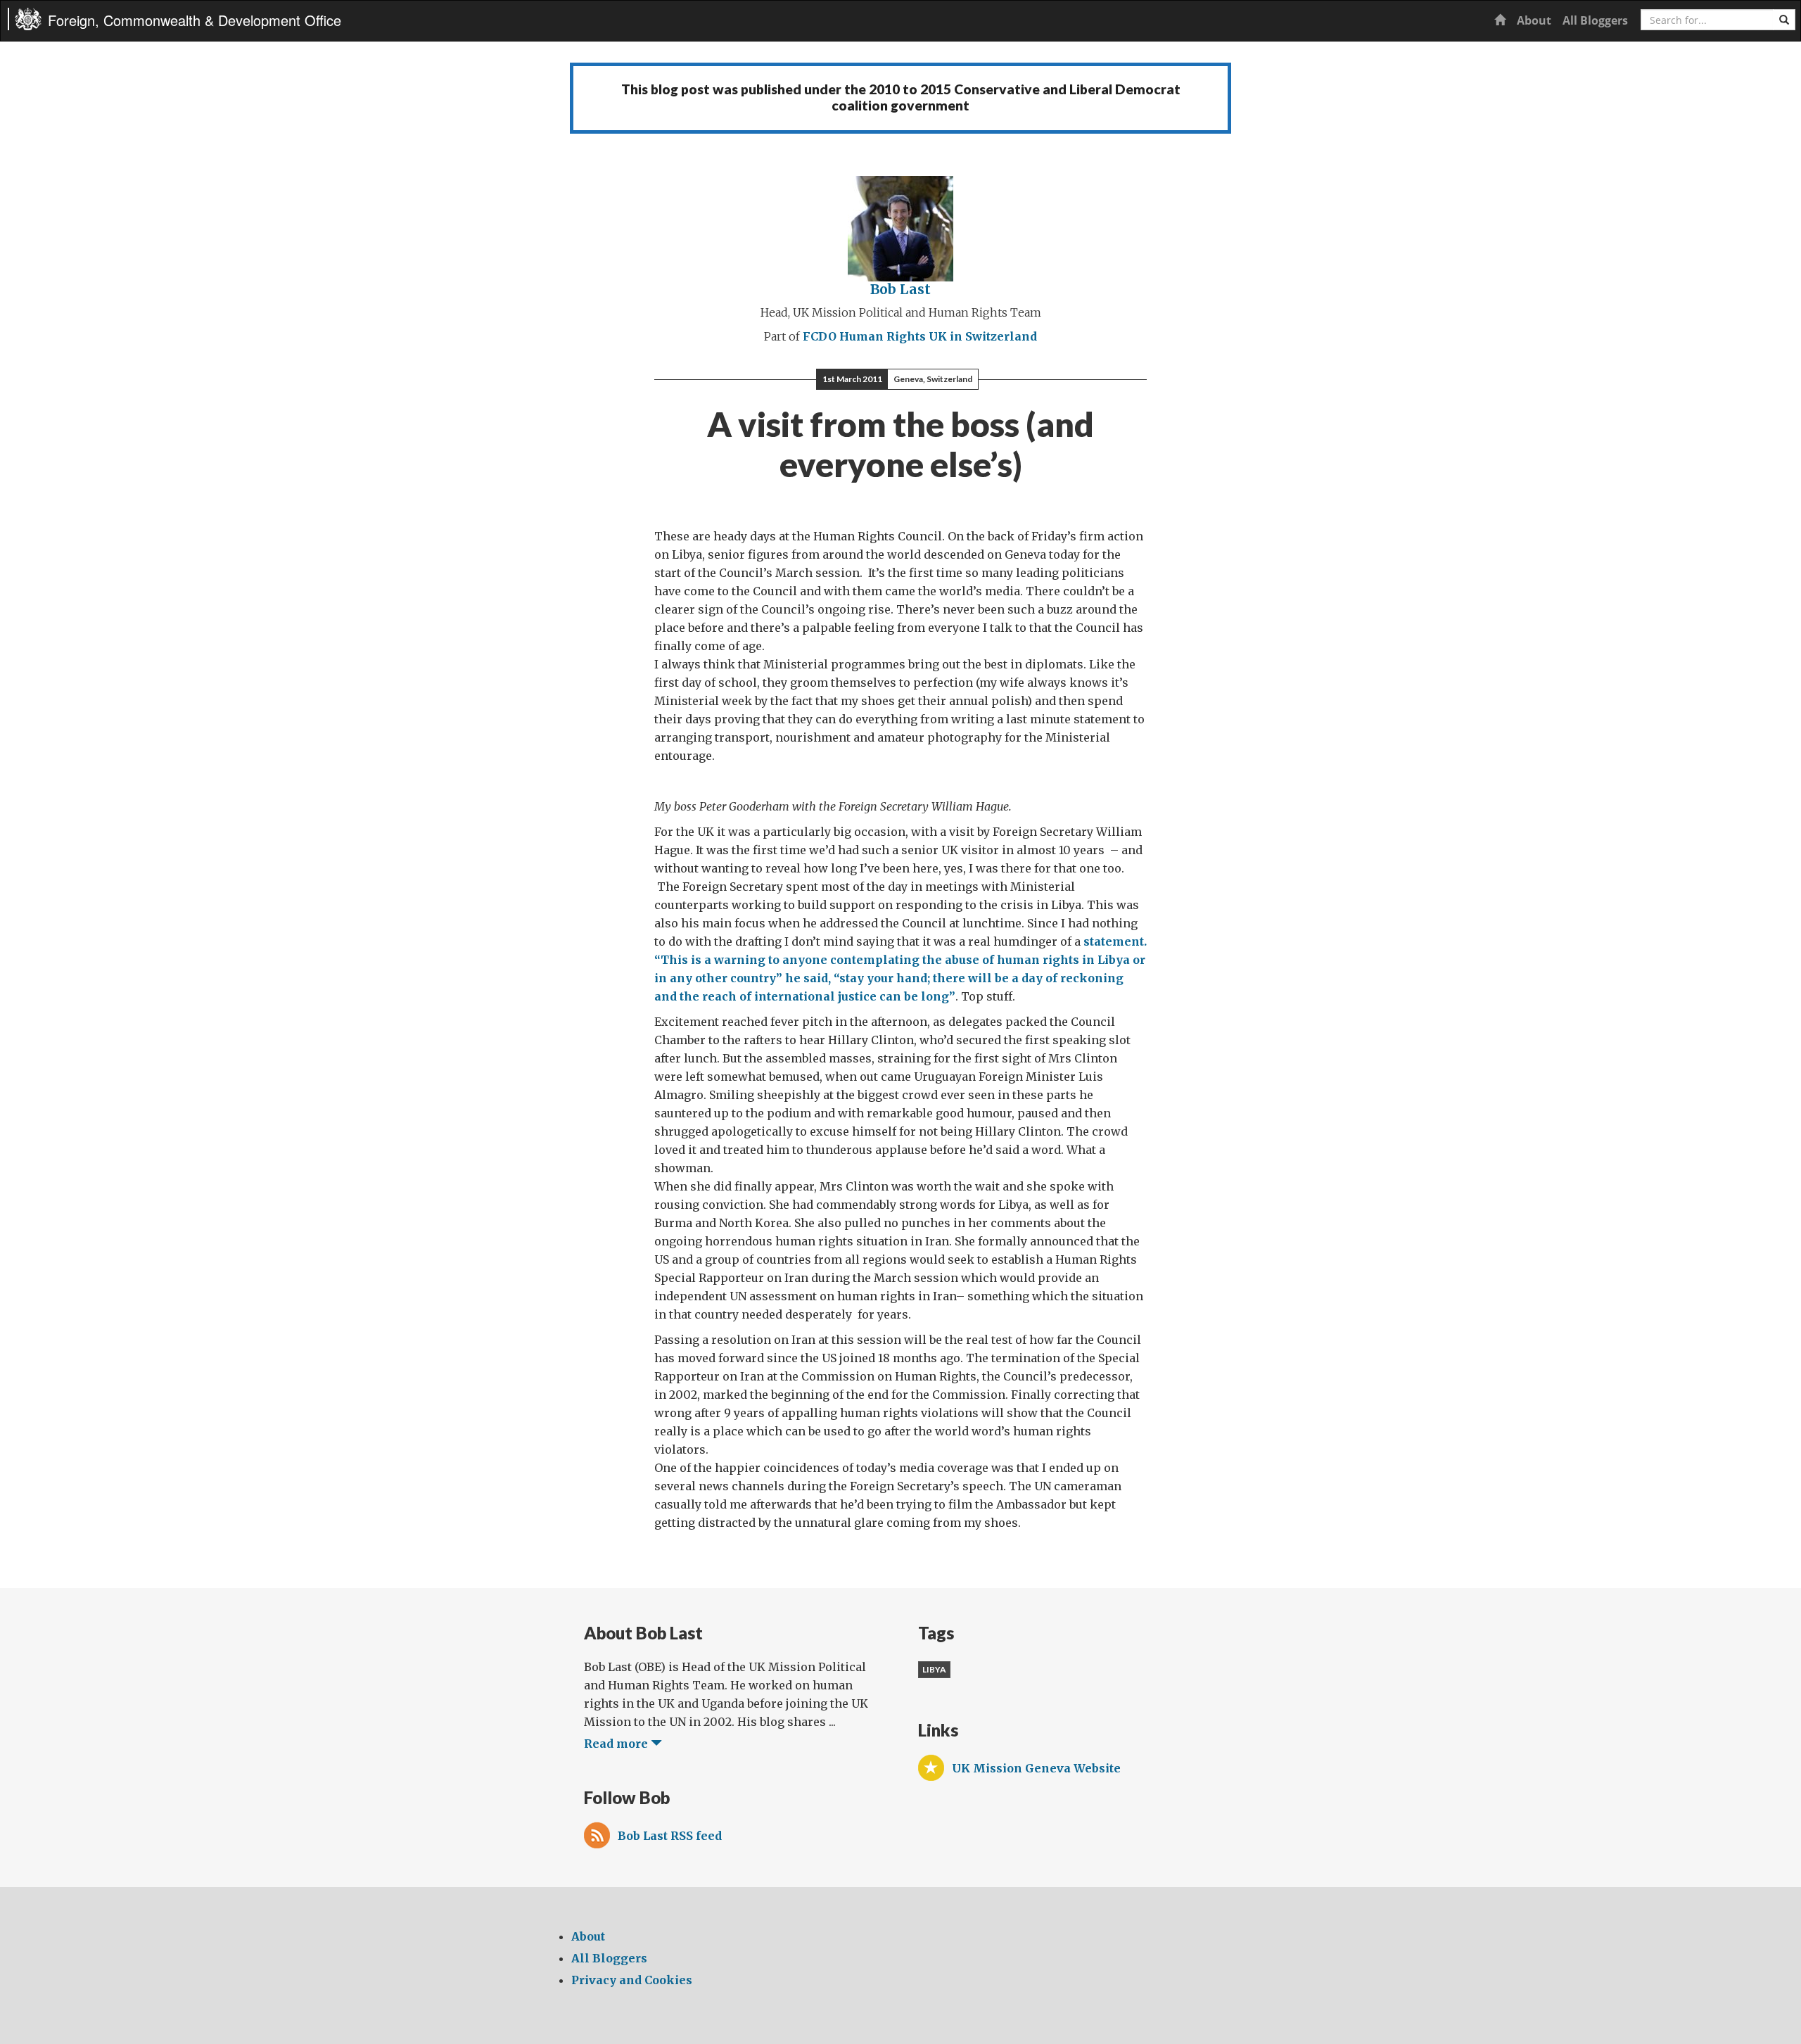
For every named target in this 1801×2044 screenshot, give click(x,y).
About (1534, 20)
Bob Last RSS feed (670, 1836)
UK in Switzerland (983, 336)
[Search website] (1784, 20)
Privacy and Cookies (632, 1980)
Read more (617, 1744)
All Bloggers (1595, 20)
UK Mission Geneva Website (1036, 1768)
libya (934, 1669)
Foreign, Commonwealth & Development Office (195, 20)
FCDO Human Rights (864, 336)
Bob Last (900, 289)
